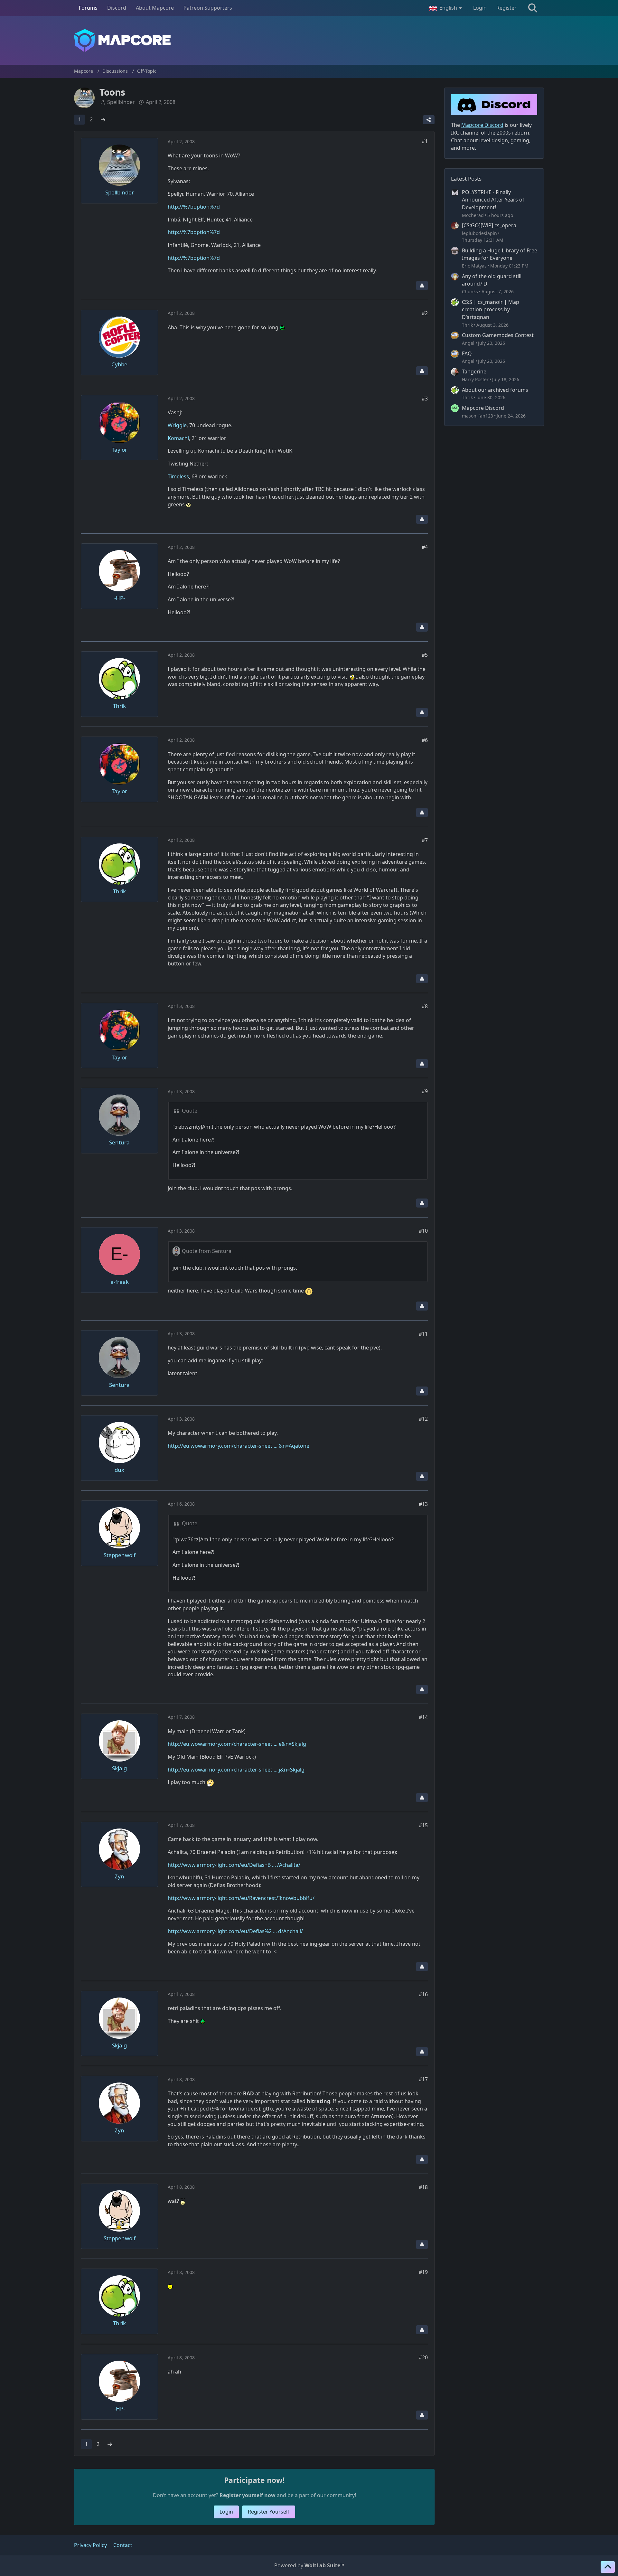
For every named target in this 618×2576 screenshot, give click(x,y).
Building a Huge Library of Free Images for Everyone (500, 254)
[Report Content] (422, 286)
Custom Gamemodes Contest (498, 335)
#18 (423, 2187)
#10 (423, 1231)
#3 (425, 399)
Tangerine (474, 371)
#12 (423, 1419)
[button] (446, 8)
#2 (425, 313)
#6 (425, 740)
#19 (423, 2272)
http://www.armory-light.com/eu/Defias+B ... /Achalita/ (234, 1865)
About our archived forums (495, 390)
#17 (423, 2079)
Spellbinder (121, 102)
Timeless (178, 476)
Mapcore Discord (483, 408)
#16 (423, 1994)
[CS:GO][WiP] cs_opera (489, 225)
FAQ (467, 353)
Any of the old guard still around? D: (492, 280)
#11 (423, 1334)
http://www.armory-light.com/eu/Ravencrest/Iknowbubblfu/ (241, 1898)
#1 (425, 141)
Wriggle (177, 425)
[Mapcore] (309, 40)
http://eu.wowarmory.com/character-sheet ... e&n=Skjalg (237, 1744)
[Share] (429, 120)
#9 (425, 1091)
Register (506, 8)
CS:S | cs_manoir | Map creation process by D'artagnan (491, 310)
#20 (423, 2357)
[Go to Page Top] (608, 2567)
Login (480, 8)
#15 (423, 1825)
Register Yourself (269, 2512)
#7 (425, 840)
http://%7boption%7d (194, 207)
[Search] (533, 8)
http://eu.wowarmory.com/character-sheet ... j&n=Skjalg (236, 1770)
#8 (425, 1006)
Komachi (178, 438)
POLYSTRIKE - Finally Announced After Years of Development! (493, 200)
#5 (425, 655)
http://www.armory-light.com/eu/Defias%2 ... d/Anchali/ (235, 1931)
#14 (423, 1717)
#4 (425, 547)
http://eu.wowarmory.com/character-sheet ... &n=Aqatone (239, 1446)
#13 (423, 1504)
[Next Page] (103, 120)
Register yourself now (248, 2495)
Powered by (309, 2565)
